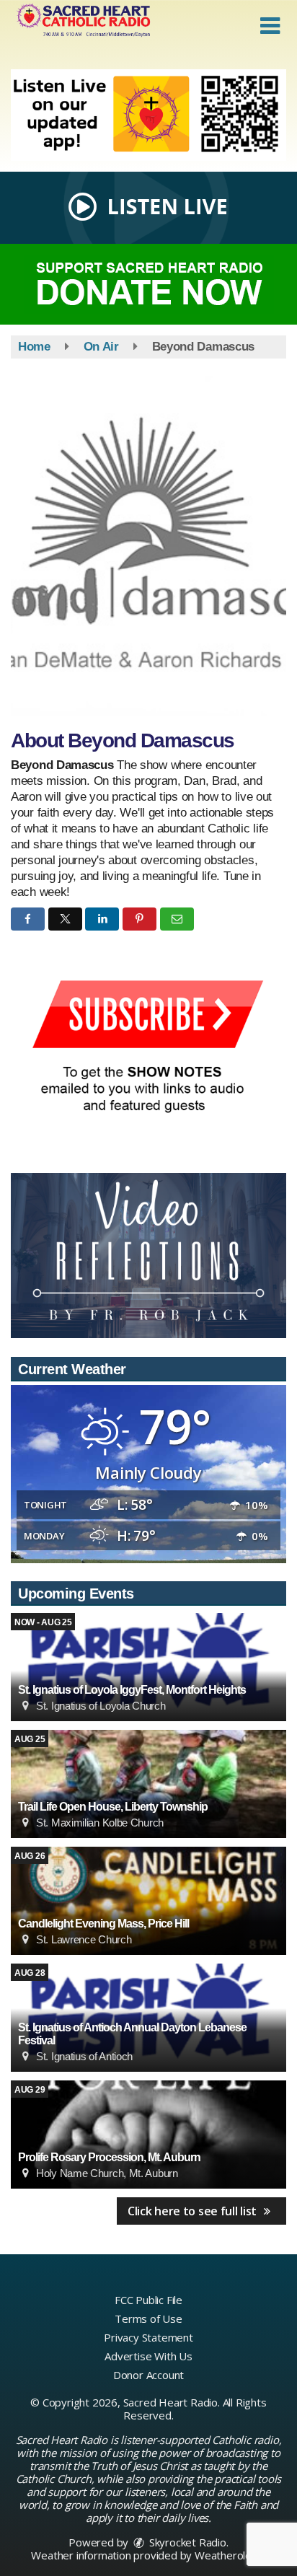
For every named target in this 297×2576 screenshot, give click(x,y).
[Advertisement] (148, 115)
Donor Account (148, 2375)
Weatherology (229, 2555)
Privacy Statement (148, 2337)
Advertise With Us (148, 2356)
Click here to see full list (194, 2211)
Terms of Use (148, 2318)
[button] (270, 26)
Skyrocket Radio (186, 2542)
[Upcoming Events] (148, 1667)
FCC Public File (148, 2300)
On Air (101, 347)
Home (34, 347)
